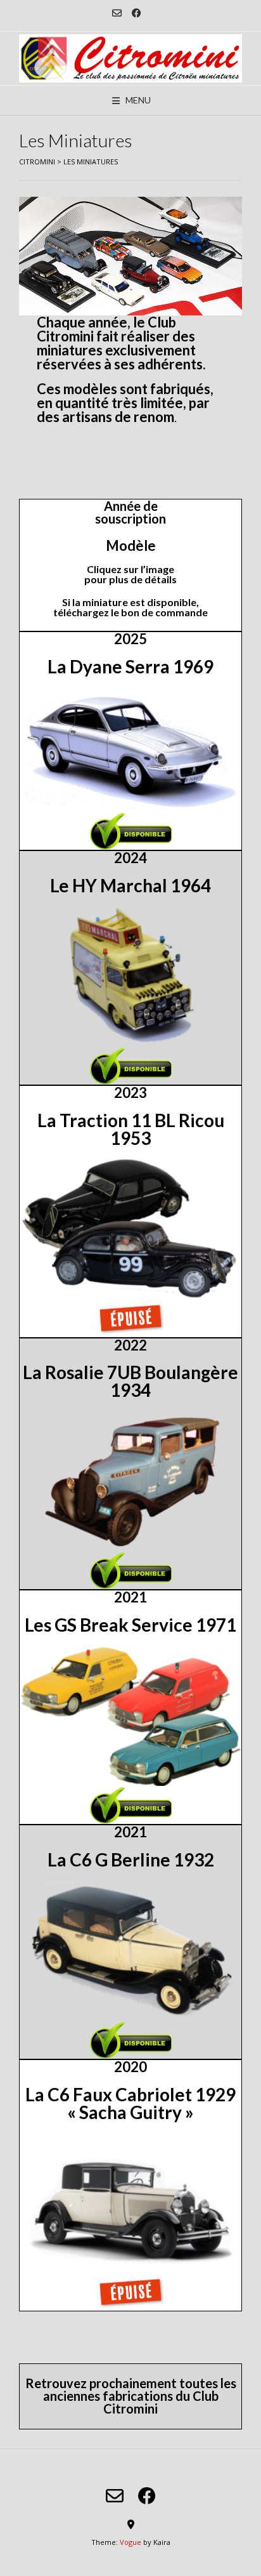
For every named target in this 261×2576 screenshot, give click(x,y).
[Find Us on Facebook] (137, 13)
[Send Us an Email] (117, 13)
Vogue (130, 2542)
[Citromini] (130, 58)
